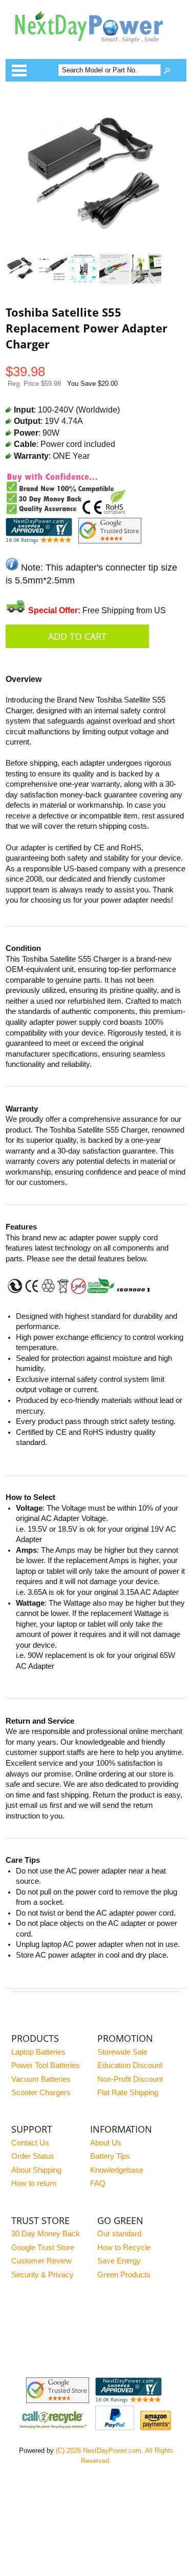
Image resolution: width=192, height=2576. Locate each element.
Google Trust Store (43, 2248)
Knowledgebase (117, 2170)
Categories (19, 70)
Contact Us (30, 2143)
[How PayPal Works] (115, 2428)
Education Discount (130, 2065)
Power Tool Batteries (46, 2065)
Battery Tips (110, 2156)
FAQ (98, 2183)
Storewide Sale (122, 2052)
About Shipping (36, 2170)
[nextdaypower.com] (96, 49)
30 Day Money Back (46, 2234)
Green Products (124, 2275)
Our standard (119, 2234)
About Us (106, 2143)
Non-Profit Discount (130, 2079)
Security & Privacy (42, 2275)
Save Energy (119, 2261)
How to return (34, 2183)
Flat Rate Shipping (128, 2093)
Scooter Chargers (41, 2093)
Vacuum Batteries (41, 2079)
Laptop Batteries (38, 2052)
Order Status (33, 2156)
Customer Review (41, 2261)
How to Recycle (124, 2248)
